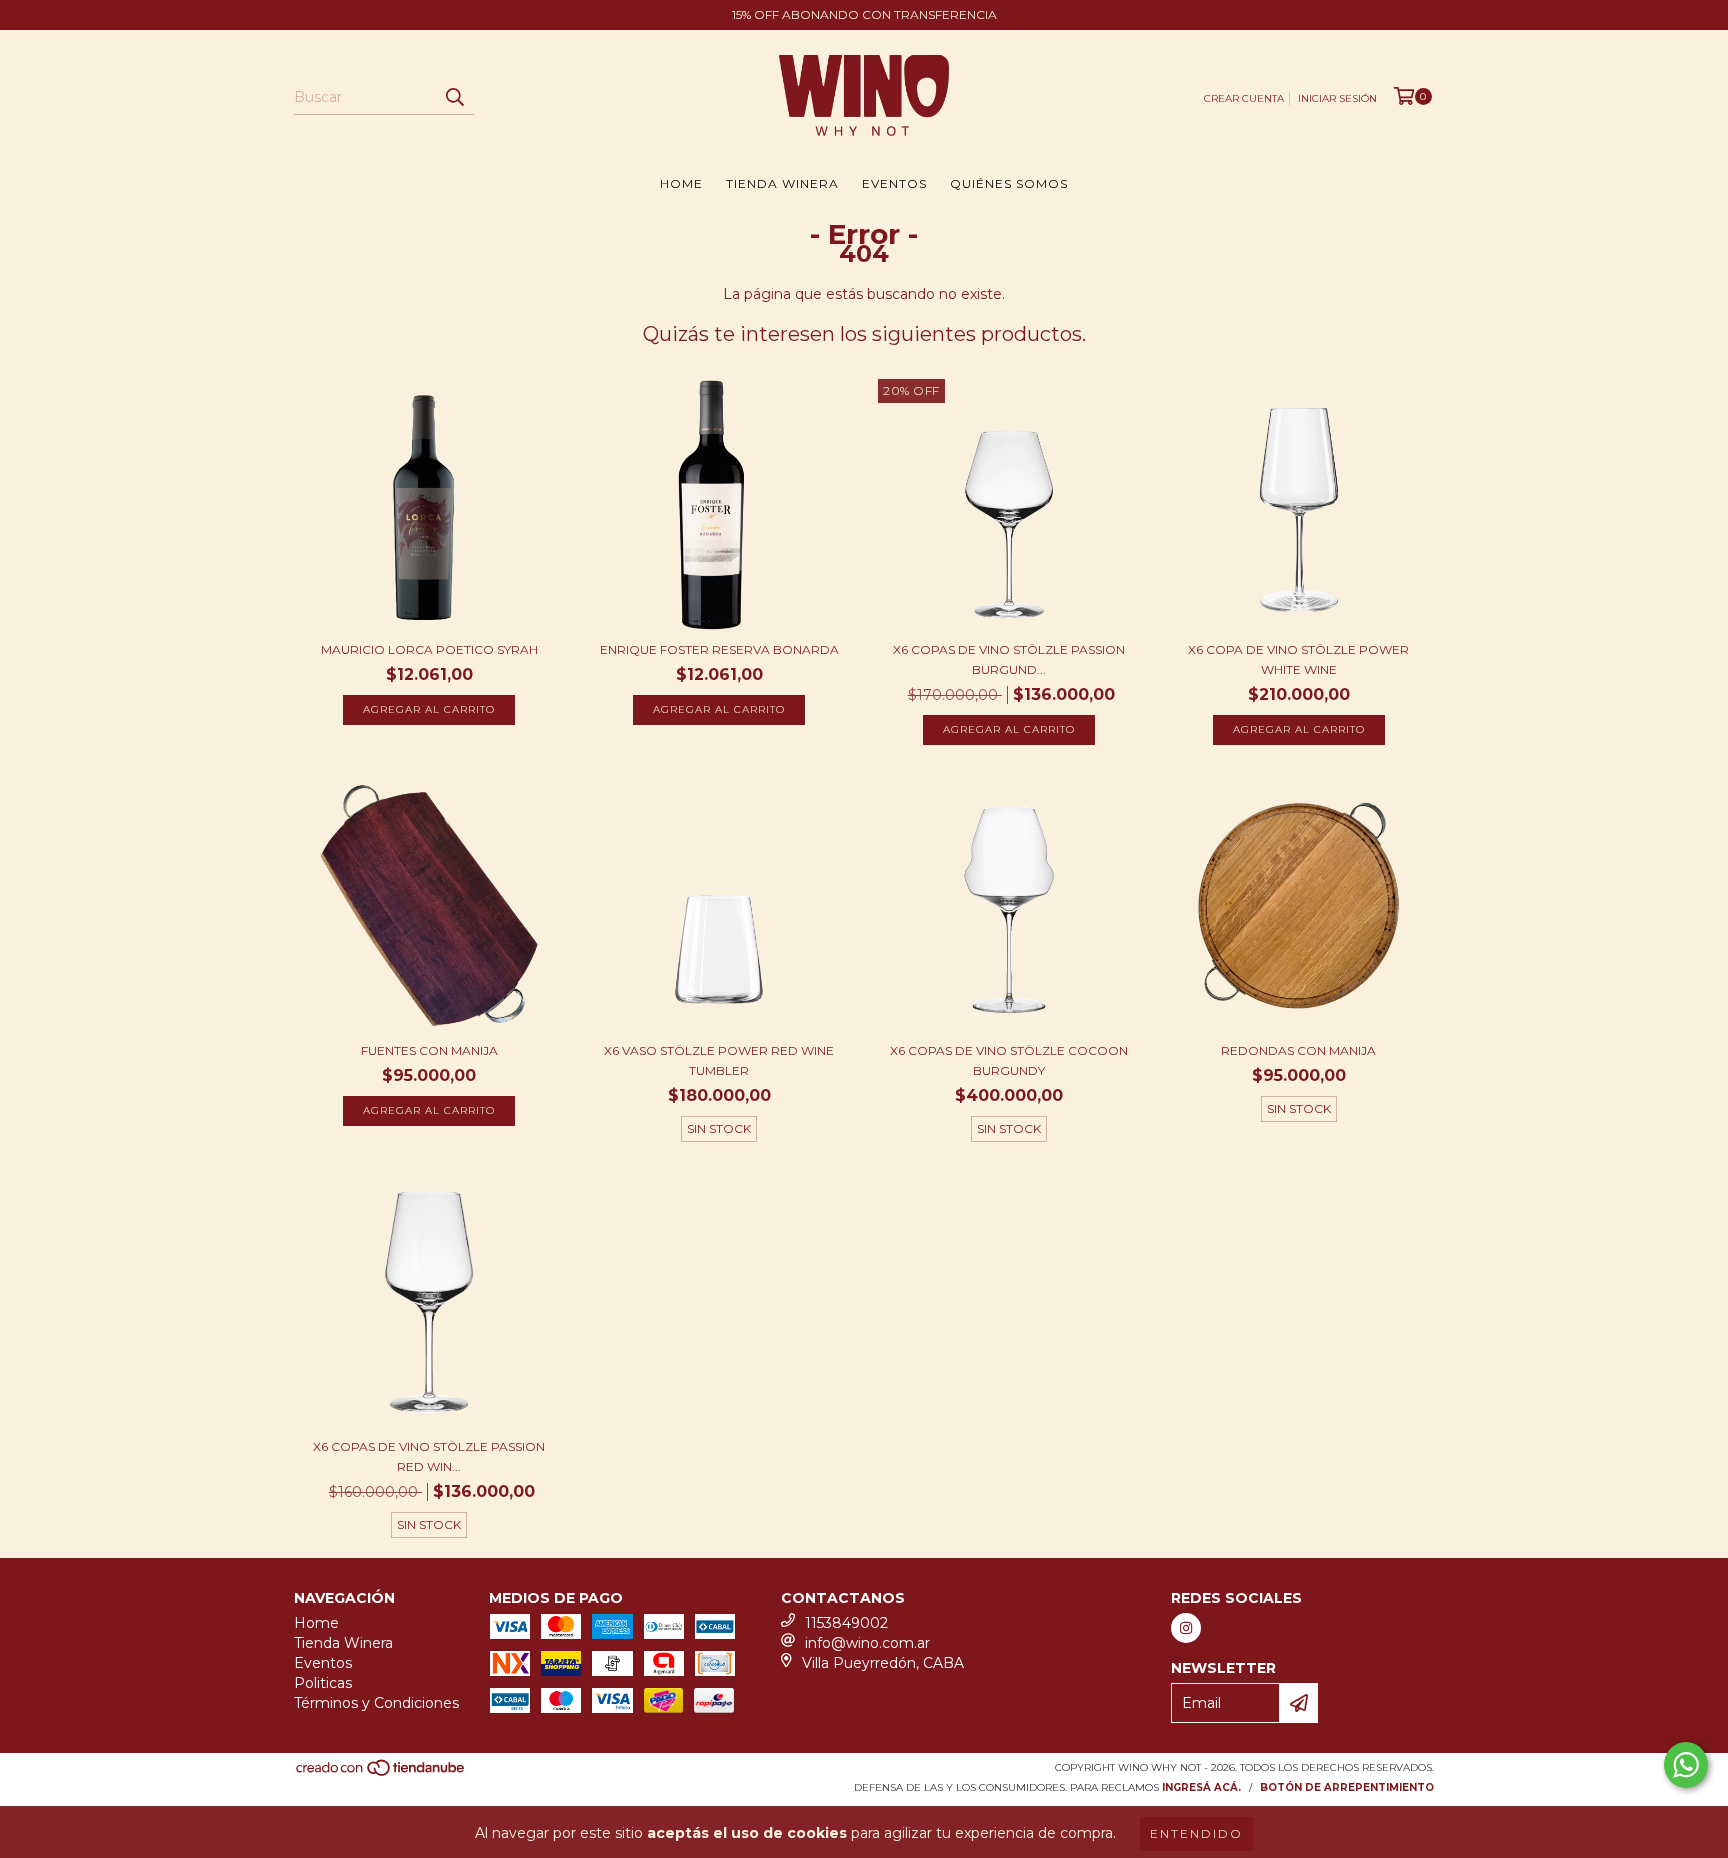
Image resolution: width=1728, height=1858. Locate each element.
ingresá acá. (1201, 1787)
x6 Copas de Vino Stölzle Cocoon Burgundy (1009, 1060)
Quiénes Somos (1009, 183)
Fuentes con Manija (429, 1050)
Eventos (894, 183)
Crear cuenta (1244, 98)
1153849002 (846, 1623)
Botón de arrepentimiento (1347, 1787)
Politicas (323, 1683)
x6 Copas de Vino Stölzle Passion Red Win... (429, 1456)
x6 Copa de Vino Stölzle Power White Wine (1298, 659)
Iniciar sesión (1337, 98)
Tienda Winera (782, 183)
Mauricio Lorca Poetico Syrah (429, 649)
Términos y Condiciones (376, 1703)
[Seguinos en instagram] (1186, 1628)
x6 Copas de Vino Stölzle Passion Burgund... (1009, 659)
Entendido (1196, 1833)
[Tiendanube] (381, 1774)
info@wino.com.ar (867, 1643)
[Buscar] (454, 97)
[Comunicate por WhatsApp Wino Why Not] (1686, 1765)
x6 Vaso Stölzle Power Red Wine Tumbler (719, 1060)
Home (681, 183)
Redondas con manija (1298, 1050)
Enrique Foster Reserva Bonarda (719, 649)
